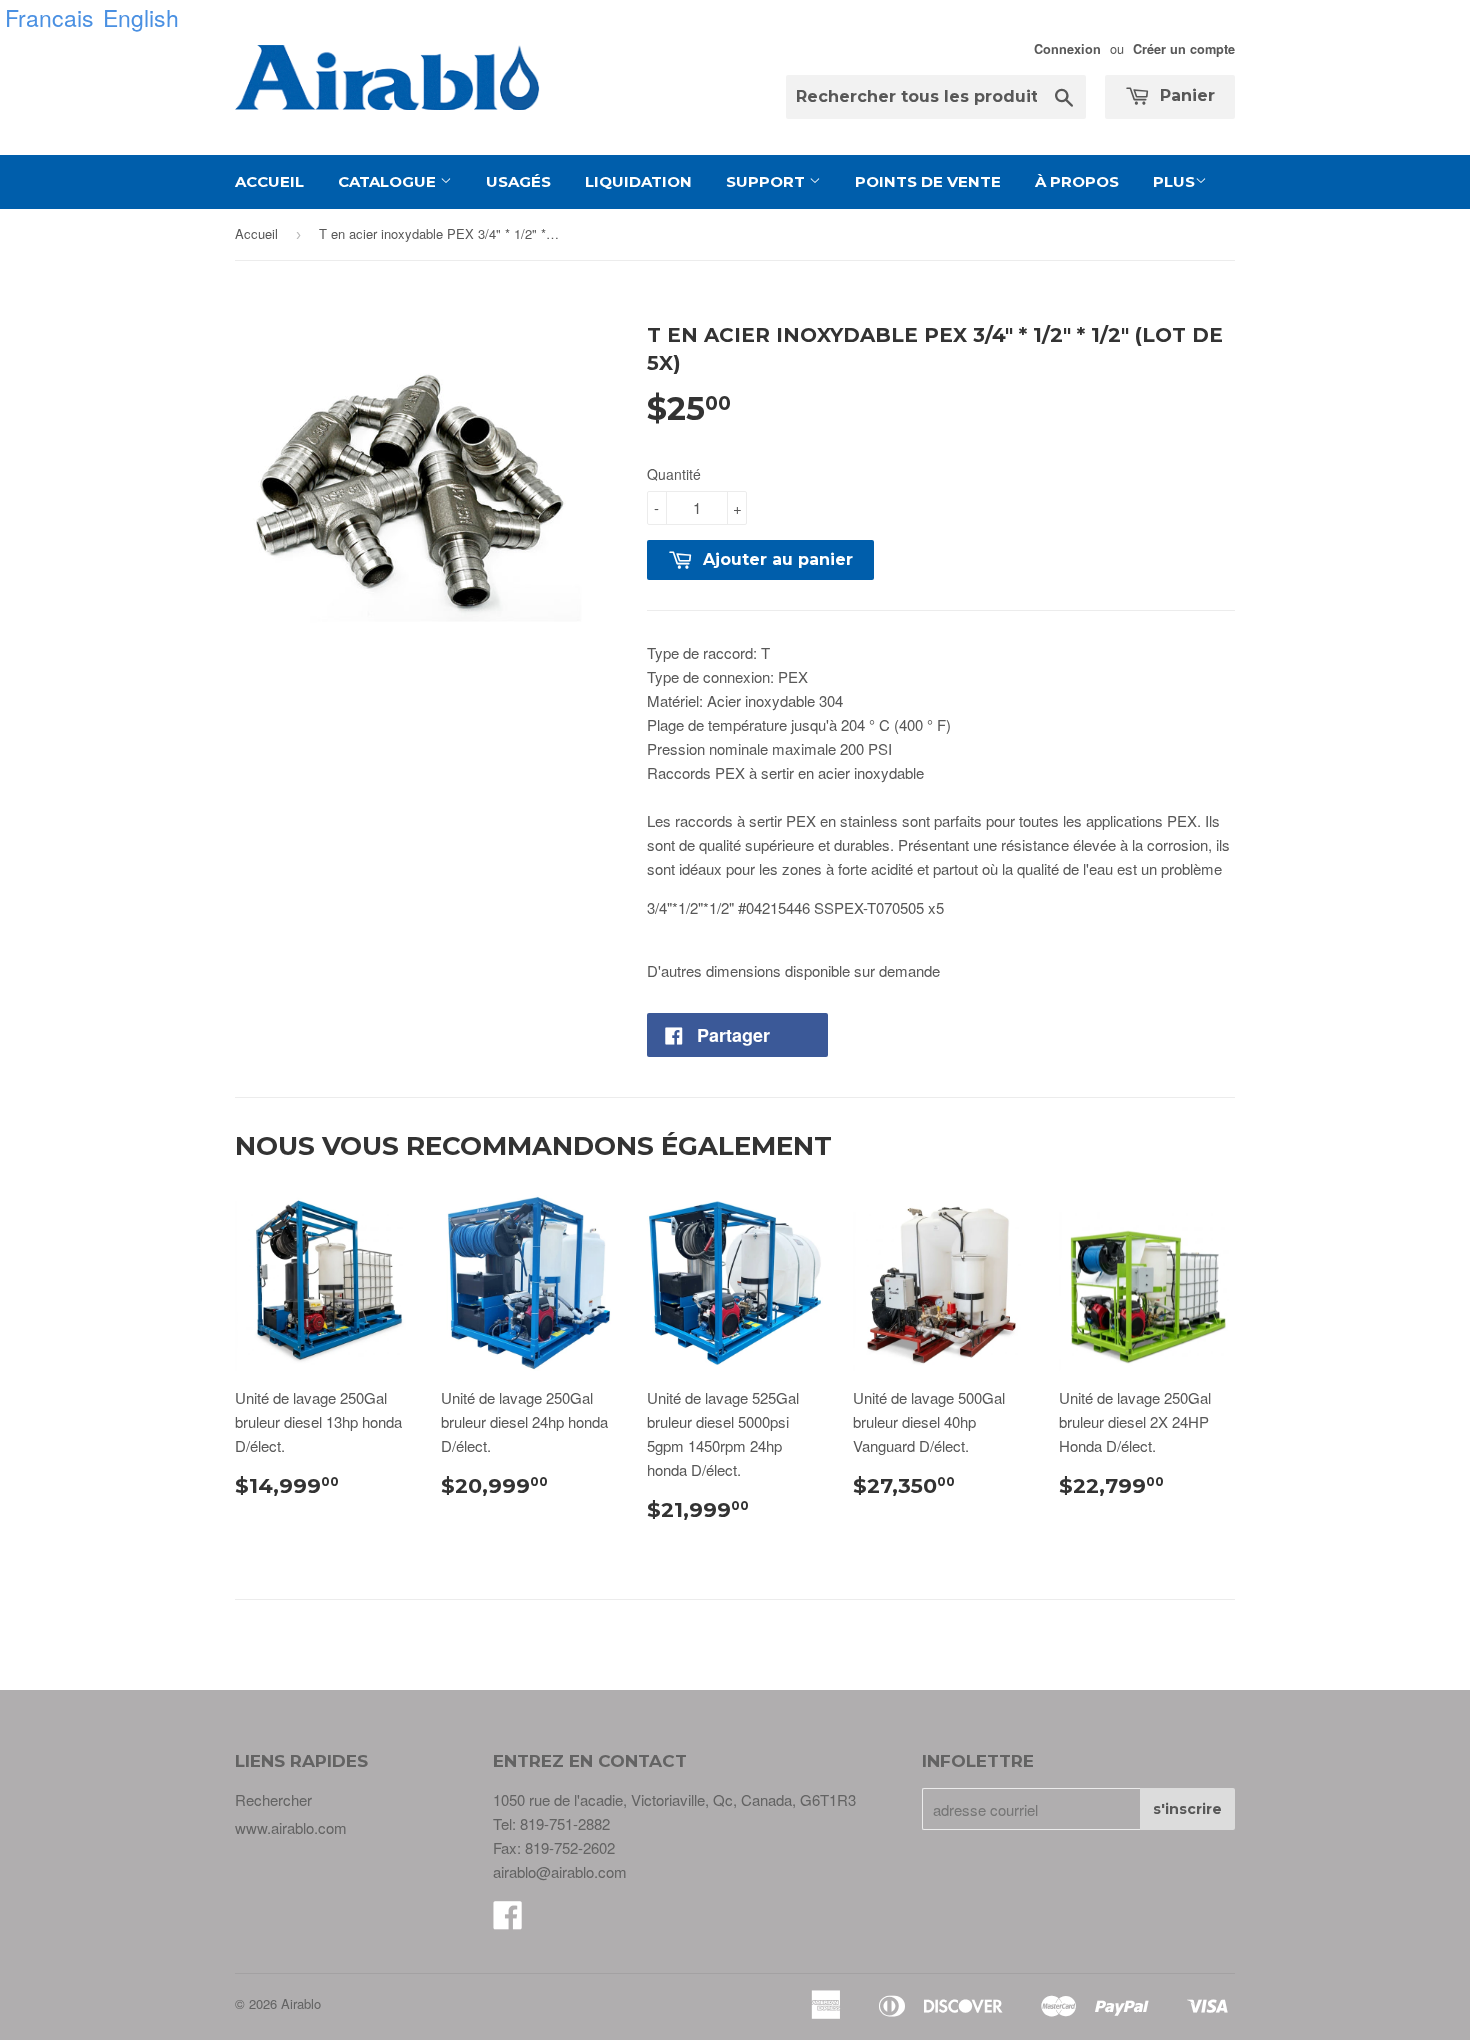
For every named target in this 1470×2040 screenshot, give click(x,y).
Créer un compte (1184, 49)
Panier (1185, 95)
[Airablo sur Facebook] (508, 1920)
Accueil (269, 181)
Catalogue (389, 181)
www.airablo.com (291, 1827)
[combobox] (936, 97)
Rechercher (273, 1799)
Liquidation (638, 181)
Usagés (518, 181)
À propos (1077, 181)
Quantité (674, 474)
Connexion (1067, 49)
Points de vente (928, 181)
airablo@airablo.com (560, 1871)
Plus (1174, 181)
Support (767, 181)
